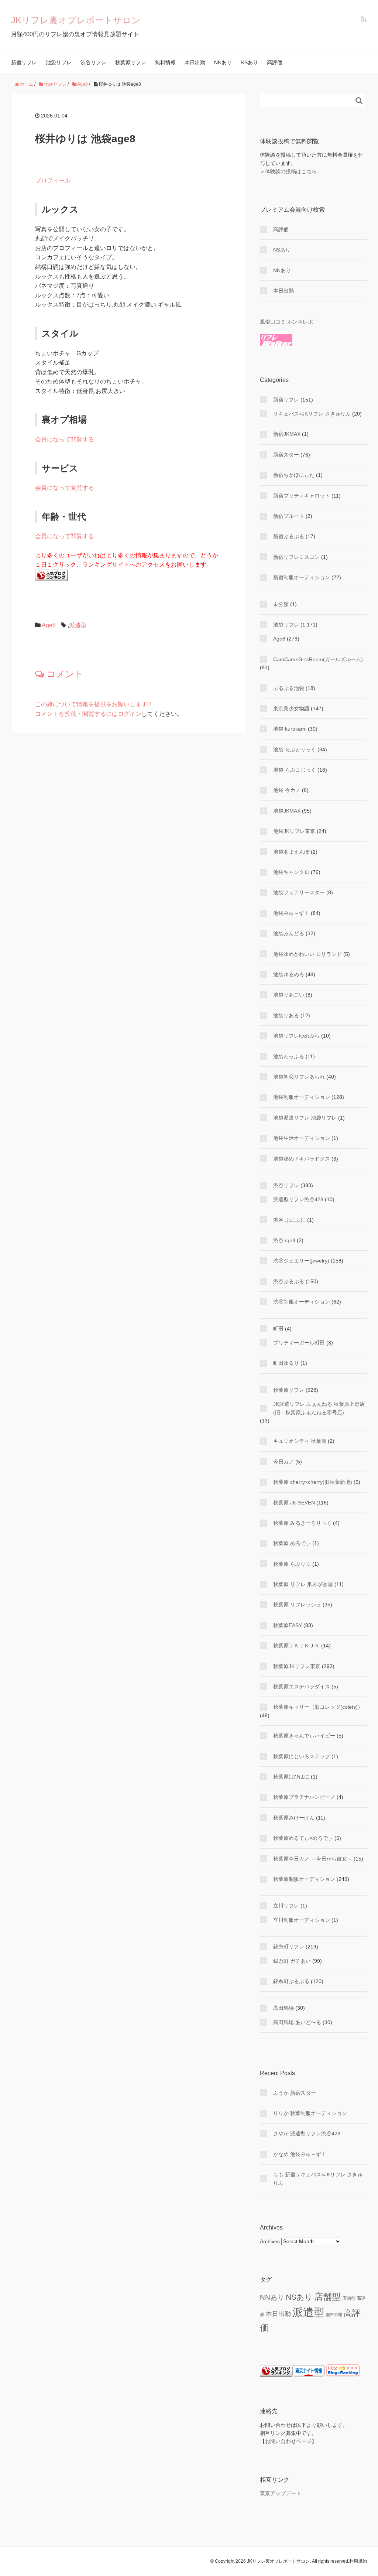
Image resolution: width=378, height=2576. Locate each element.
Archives (270, 2241)
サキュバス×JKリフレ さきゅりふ (312, 414)
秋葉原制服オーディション (304, 1879)
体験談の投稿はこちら (291, 171)
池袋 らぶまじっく (295, 770)
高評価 (275, 62)
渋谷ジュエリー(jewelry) (301, 1261)
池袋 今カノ (287, 790)
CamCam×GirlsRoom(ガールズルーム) (318, 659)
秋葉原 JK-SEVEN (294, 1503)
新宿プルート (289, 516)
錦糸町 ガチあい (292, 1961)
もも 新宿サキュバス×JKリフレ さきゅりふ (318, 2179)
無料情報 (165, 62)
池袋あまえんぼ (291, 852)
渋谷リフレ (93, 62)
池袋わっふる (289, 1056)
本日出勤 (195, 62)
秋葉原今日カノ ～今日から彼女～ (313, 1859)
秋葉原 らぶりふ (292, 1564)
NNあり (223, 62)
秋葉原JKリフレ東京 (297, 1666)
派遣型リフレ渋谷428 (298, 1199)
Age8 (49, 625)
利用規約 (358, 2561)
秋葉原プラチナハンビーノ (304, 1797)
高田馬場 (283, 2008)
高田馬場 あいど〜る (297, 2022)
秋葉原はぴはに (291, 1777)
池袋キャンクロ (291, 872)
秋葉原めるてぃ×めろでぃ (303, 1838)
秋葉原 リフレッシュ (297, 1605)
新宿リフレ (24, 62)
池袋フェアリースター (299, 892)
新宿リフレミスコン (296, 557)
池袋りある (286, 1015)
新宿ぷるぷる (289, 536)
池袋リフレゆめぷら (296, 1036)
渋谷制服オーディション (302, 1302)
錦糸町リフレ (289, 1947)
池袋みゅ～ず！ (291, 913)
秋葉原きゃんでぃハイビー (304, 1736)
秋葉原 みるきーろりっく (302, 1523)
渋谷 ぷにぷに (289, 1220)
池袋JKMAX (287, 811)
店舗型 (327, 2297)
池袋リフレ (59, 62)
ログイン (130, 714)
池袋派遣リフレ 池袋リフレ (305, 1118)
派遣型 (78, 625)
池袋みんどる (289, 933)
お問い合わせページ (288, 2441)
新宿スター (286, 455)
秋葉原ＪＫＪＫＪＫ (296, 1646)
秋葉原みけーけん (294, 1818)
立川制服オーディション (302, 1920)
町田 (278, 1329)
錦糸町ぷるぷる (291, 1981)
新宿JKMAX (287, 434)
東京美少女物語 (291, 708)
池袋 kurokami (290, 729)
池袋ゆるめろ (289, 974)
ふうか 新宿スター (295, 2093)
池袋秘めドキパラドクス (302, 1159)
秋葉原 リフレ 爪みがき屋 (303, 1584)
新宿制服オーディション (302, 577)
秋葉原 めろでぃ (292, 1543)
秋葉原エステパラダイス (302, 1687)
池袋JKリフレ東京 (294, 831)
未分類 (281, 604)
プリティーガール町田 (299, 1343)
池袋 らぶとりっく (295, 749)
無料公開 (334, 2314)
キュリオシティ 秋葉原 (300, 1441)
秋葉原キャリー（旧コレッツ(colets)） (318, 1707)
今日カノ (283, 1462)
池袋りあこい (289, 995)
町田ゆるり (286, 1363)
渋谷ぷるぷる (289, 1281)
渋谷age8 (284, 1240)
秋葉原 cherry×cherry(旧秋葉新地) (313, 1482)
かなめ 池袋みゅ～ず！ (300, 2154)
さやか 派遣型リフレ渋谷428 (307, 2133)
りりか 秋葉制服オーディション (310, 2113)
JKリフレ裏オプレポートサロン (76, 20)
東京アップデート (281, 2493)
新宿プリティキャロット (302, 496)
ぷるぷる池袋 (289, 688)
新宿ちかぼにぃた (294, 475)
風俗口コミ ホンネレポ (286, 322)
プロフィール (53, 180)
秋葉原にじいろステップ (302, 1756)
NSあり (249, 62)
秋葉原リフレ (131, 62)
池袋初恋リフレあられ (299, 1077)
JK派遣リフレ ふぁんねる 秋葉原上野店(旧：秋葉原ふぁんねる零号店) (319, 1408)
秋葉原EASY (288, 1625)
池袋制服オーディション (302, 1097)
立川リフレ (286, 1906)
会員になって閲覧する (65, 439)
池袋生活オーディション (302, 1138)
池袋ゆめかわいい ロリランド (307, 954)
